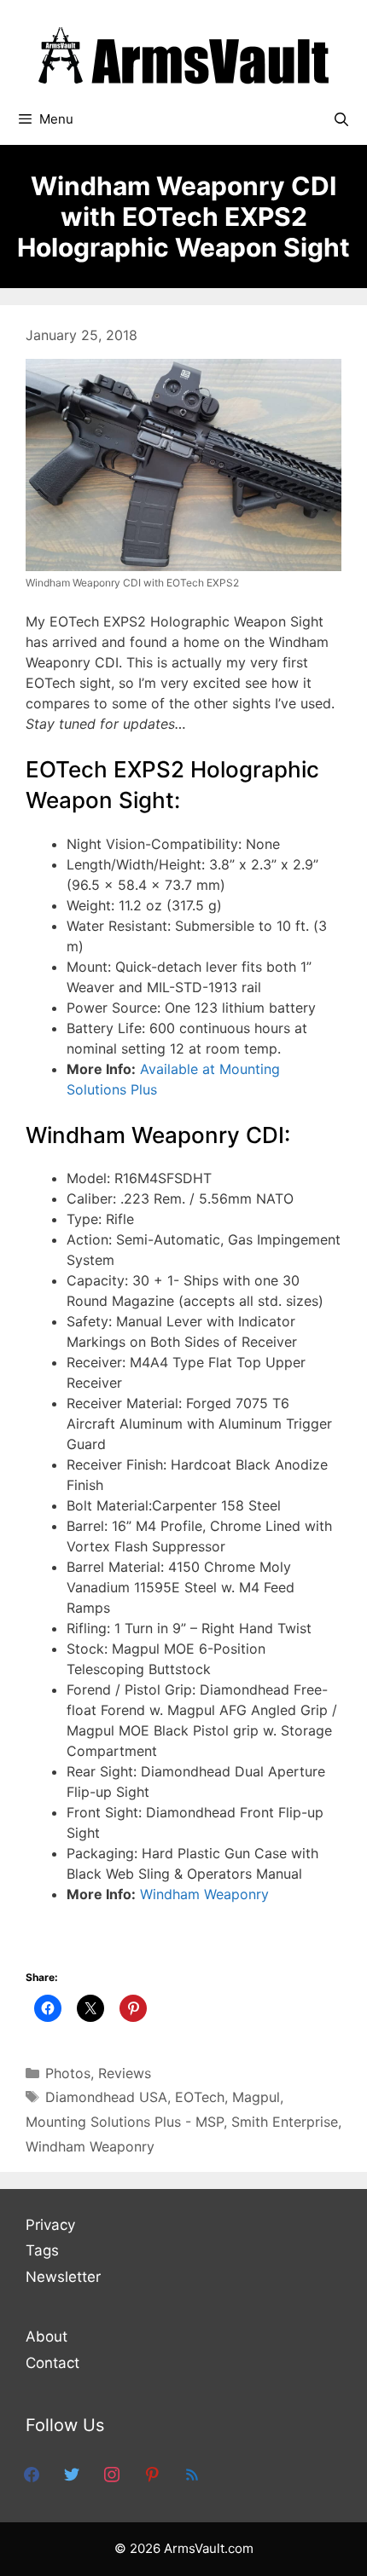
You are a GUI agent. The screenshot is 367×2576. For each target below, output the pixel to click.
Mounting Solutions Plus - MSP (125, 2122)
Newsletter (63, 2277)
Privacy (50, 2225)
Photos (68, 2073)
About (47, 2336)
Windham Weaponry (204, 1894)
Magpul (256, 2097)
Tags (42, 2250)
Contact (52, 2363)
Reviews (125, 2073)
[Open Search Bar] (341, 119)
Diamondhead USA (106, 2097)
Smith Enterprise (285, 2122)
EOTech (200, 2097)
